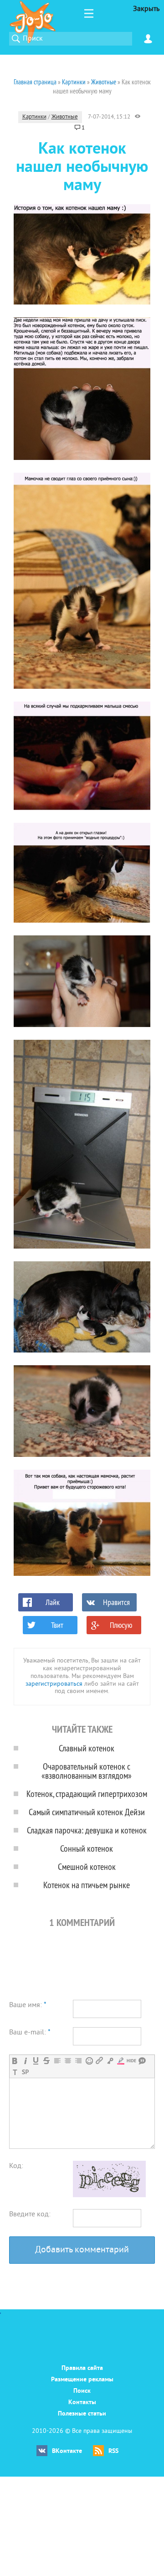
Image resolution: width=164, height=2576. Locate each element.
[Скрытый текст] (131, 2061)
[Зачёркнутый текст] (46, 2061)
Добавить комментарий (82, 2250)
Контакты (82, 2403)
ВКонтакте (67, 2451)
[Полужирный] (15, 2061)
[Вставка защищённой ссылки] (110, 2061)
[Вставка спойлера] (25, 2072)
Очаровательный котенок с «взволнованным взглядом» (87, 1771)
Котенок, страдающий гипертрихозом (87, 1794)
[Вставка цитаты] (142, 2061)
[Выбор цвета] (120, 2061)
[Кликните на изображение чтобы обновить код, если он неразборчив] (109, 2195)
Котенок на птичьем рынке (87, 1885)
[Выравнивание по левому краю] (57, 2061)
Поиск (82, 2391)
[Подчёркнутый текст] (36, 2061)
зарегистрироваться (54, 1684)
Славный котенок (87, 1748)
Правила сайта (82, 2368)
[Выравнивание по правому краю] (78, 2061)
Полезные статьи (82, 2414)
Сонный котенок (87, 1848)
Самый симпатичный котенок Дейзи (87, 1812)
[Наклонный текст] (25, 2061)
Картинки (34, 117)
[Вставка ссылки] (100, 2061)
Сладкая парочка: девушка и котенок (87, 1830)
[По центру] (68, 2061)
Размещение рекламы (82, 2380)
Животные (65, 117)
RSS (113, 2451)
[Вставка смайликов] (89, 2061)
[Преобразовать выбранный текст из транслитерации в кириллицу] (15, 2072)
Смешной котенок (87, 1866)
